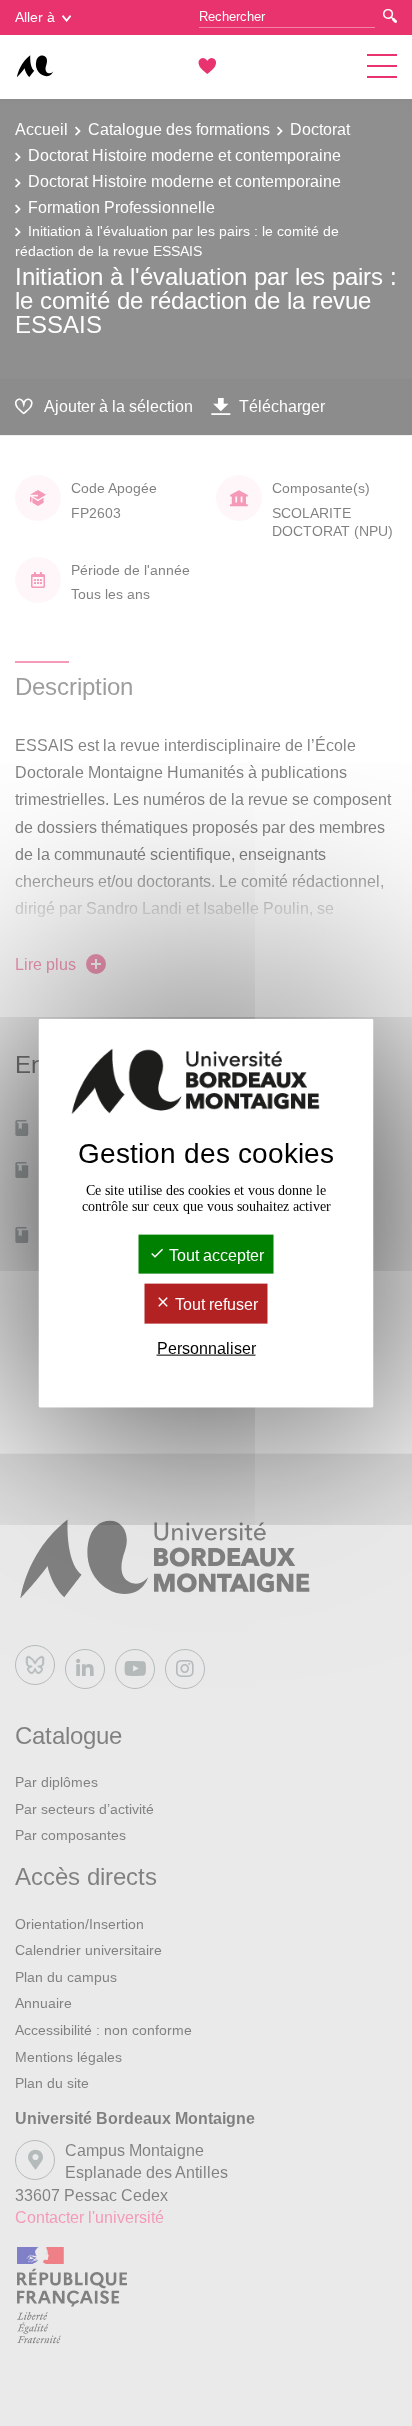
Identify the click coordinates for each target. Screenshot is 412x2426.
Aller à (35, 17)
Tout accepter (214, 1255)
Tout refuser (214, 1304)
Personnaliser (206, 1347)
